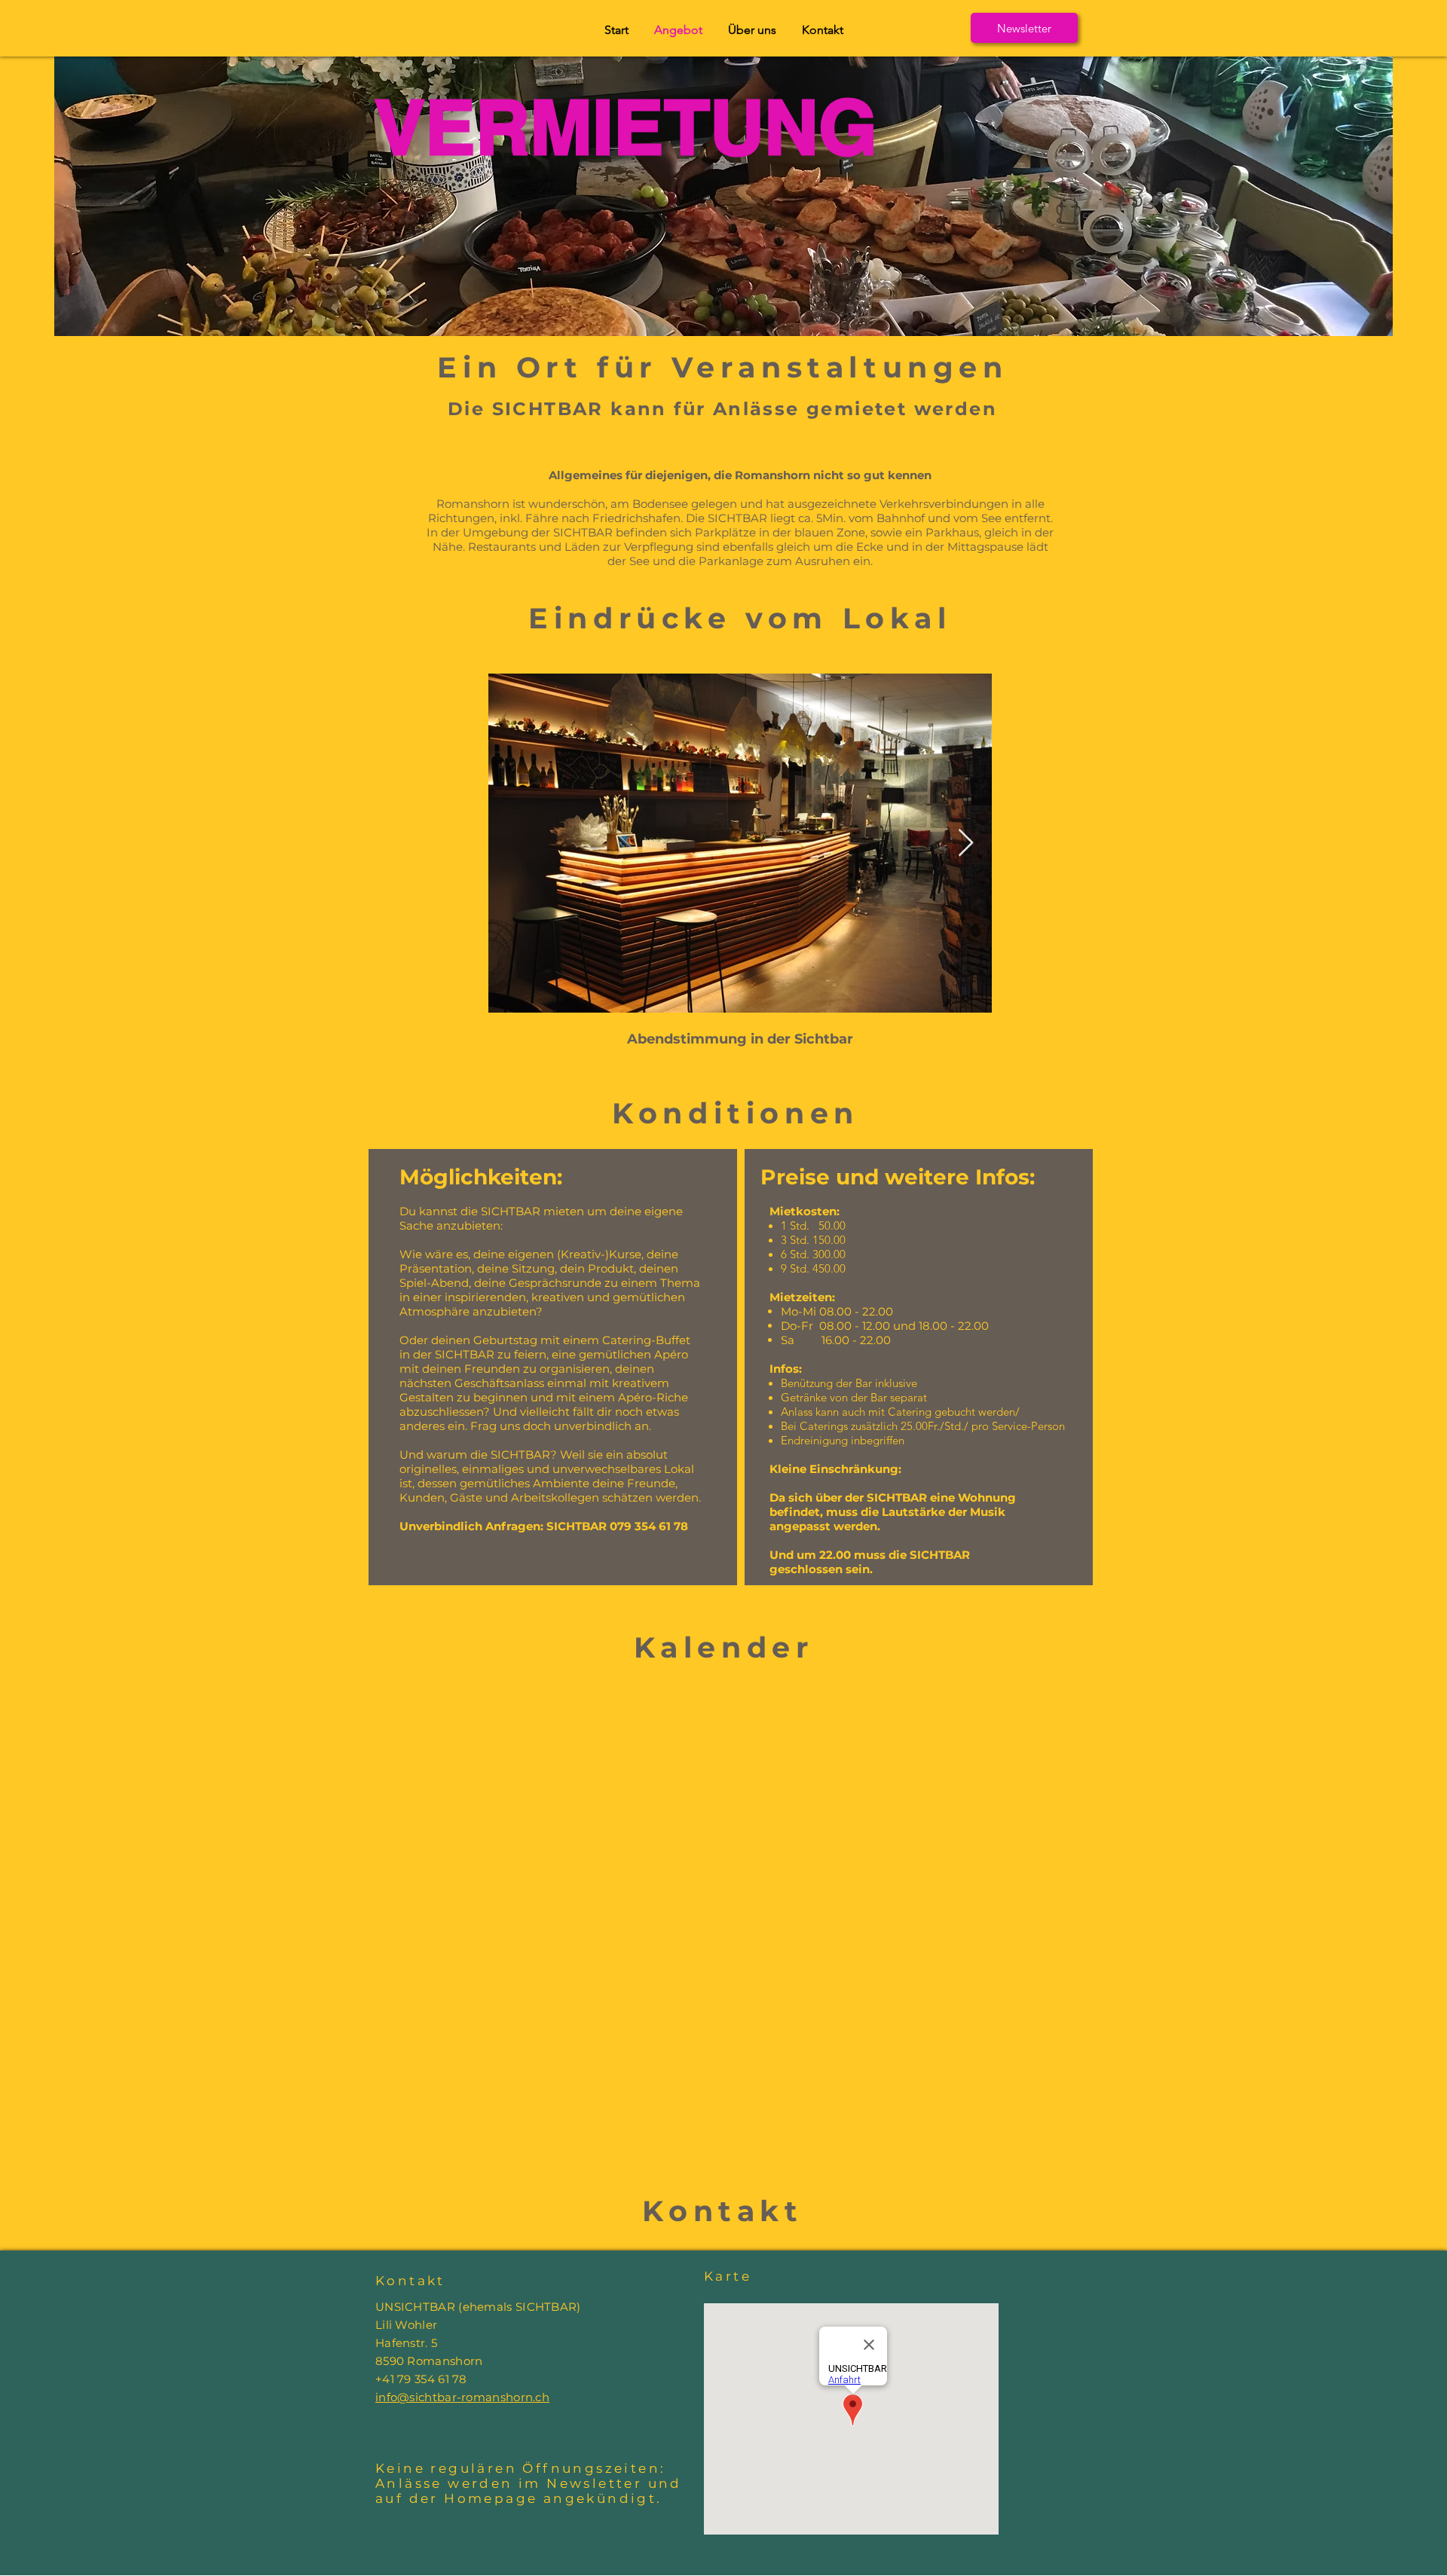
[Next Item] (966, 843)
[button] (1024, 28)
